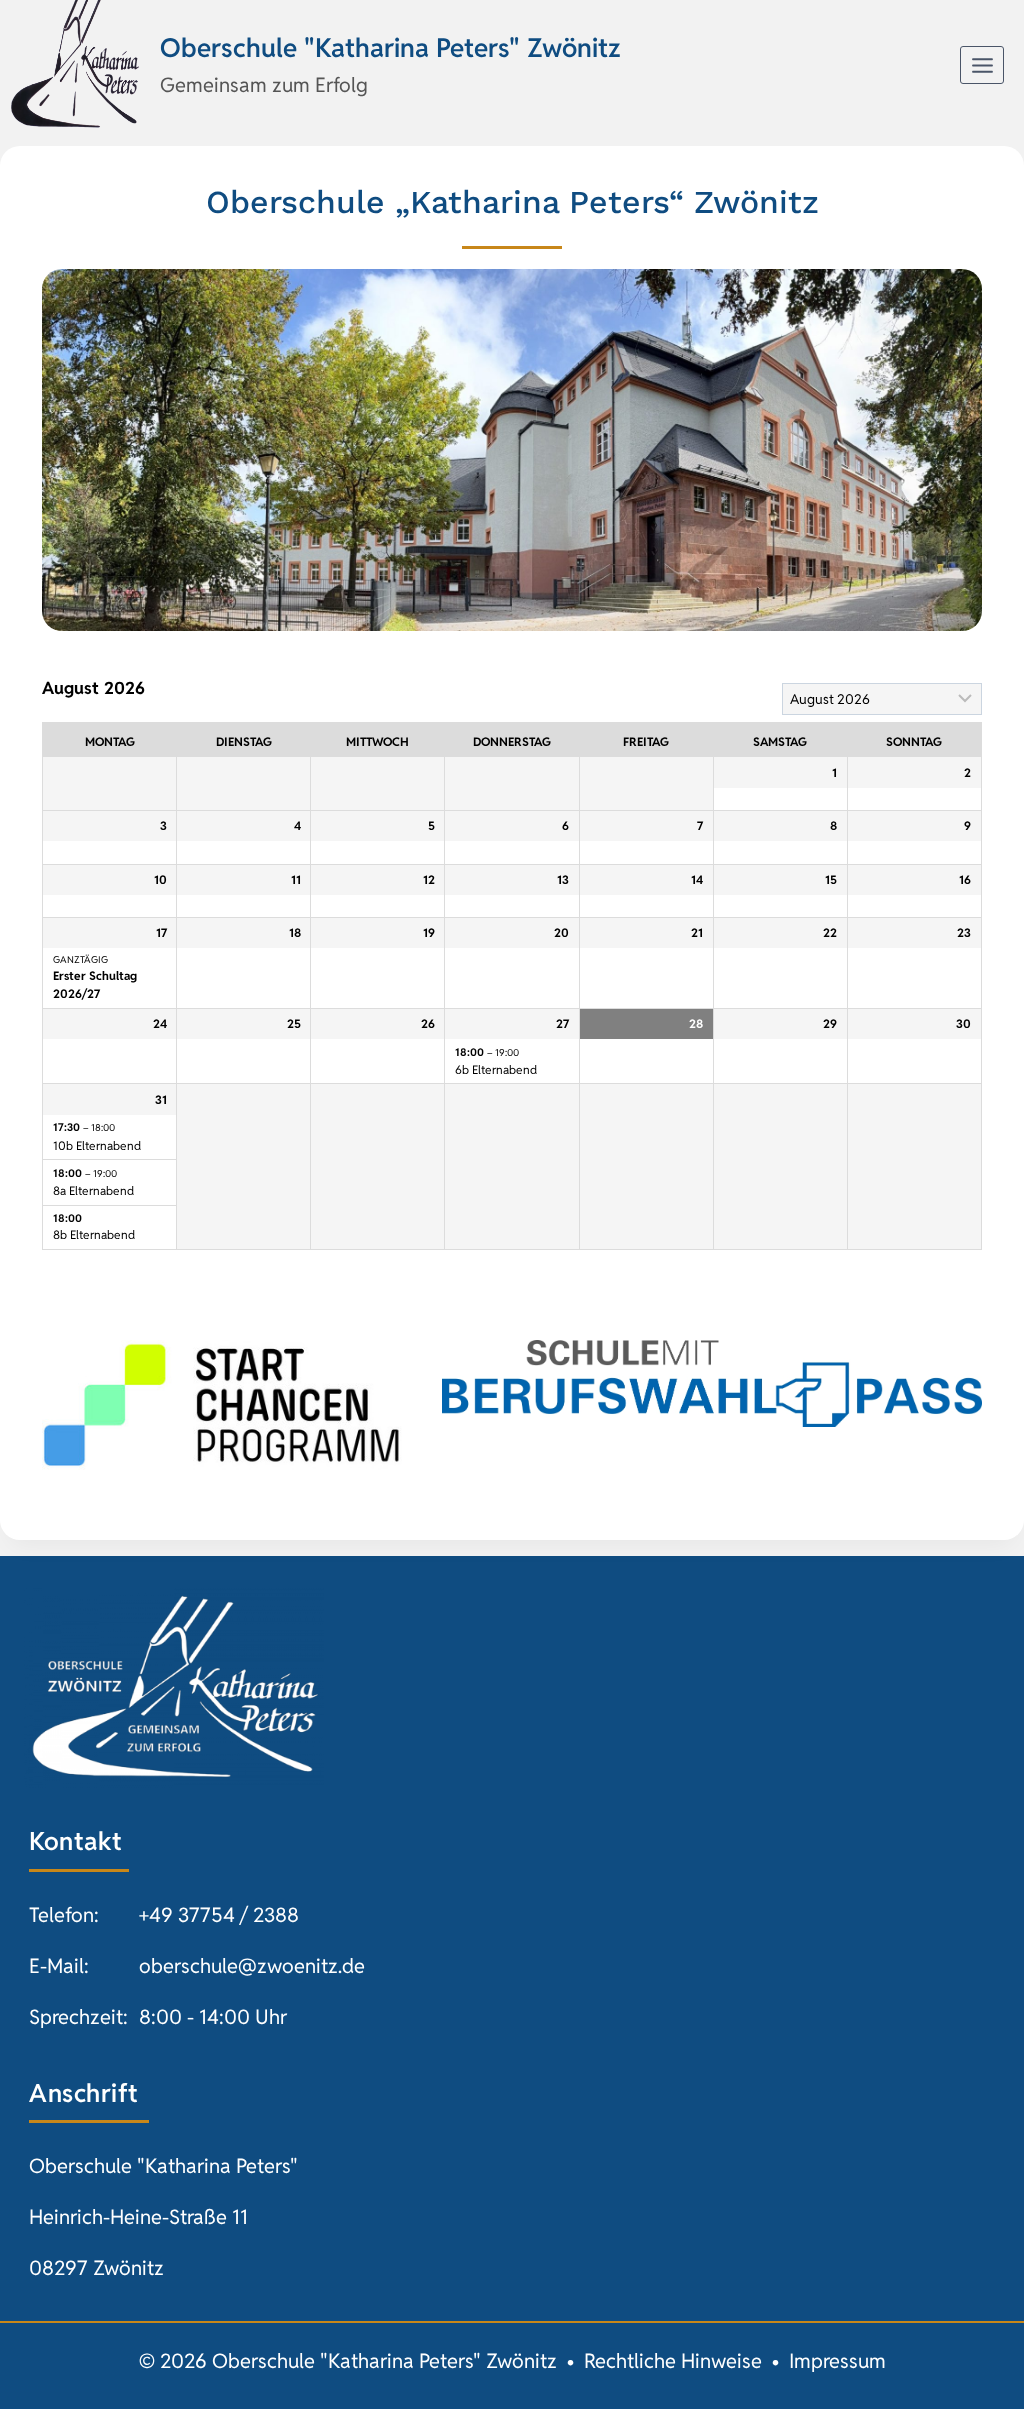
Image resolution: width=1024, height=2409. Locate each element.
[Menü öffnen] (982, 65)
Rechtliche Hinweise (673, 2361)
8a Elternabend (93, 1190)
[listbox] (882, 699)
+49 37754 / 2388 (219, 1915)
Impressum (837, 2361)
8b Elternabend (94, 1234)
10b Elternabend (97, 1145)
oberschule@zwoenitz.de (252, 1966)
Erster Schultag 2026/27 (95, 984)
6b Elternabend (496, 1069)
